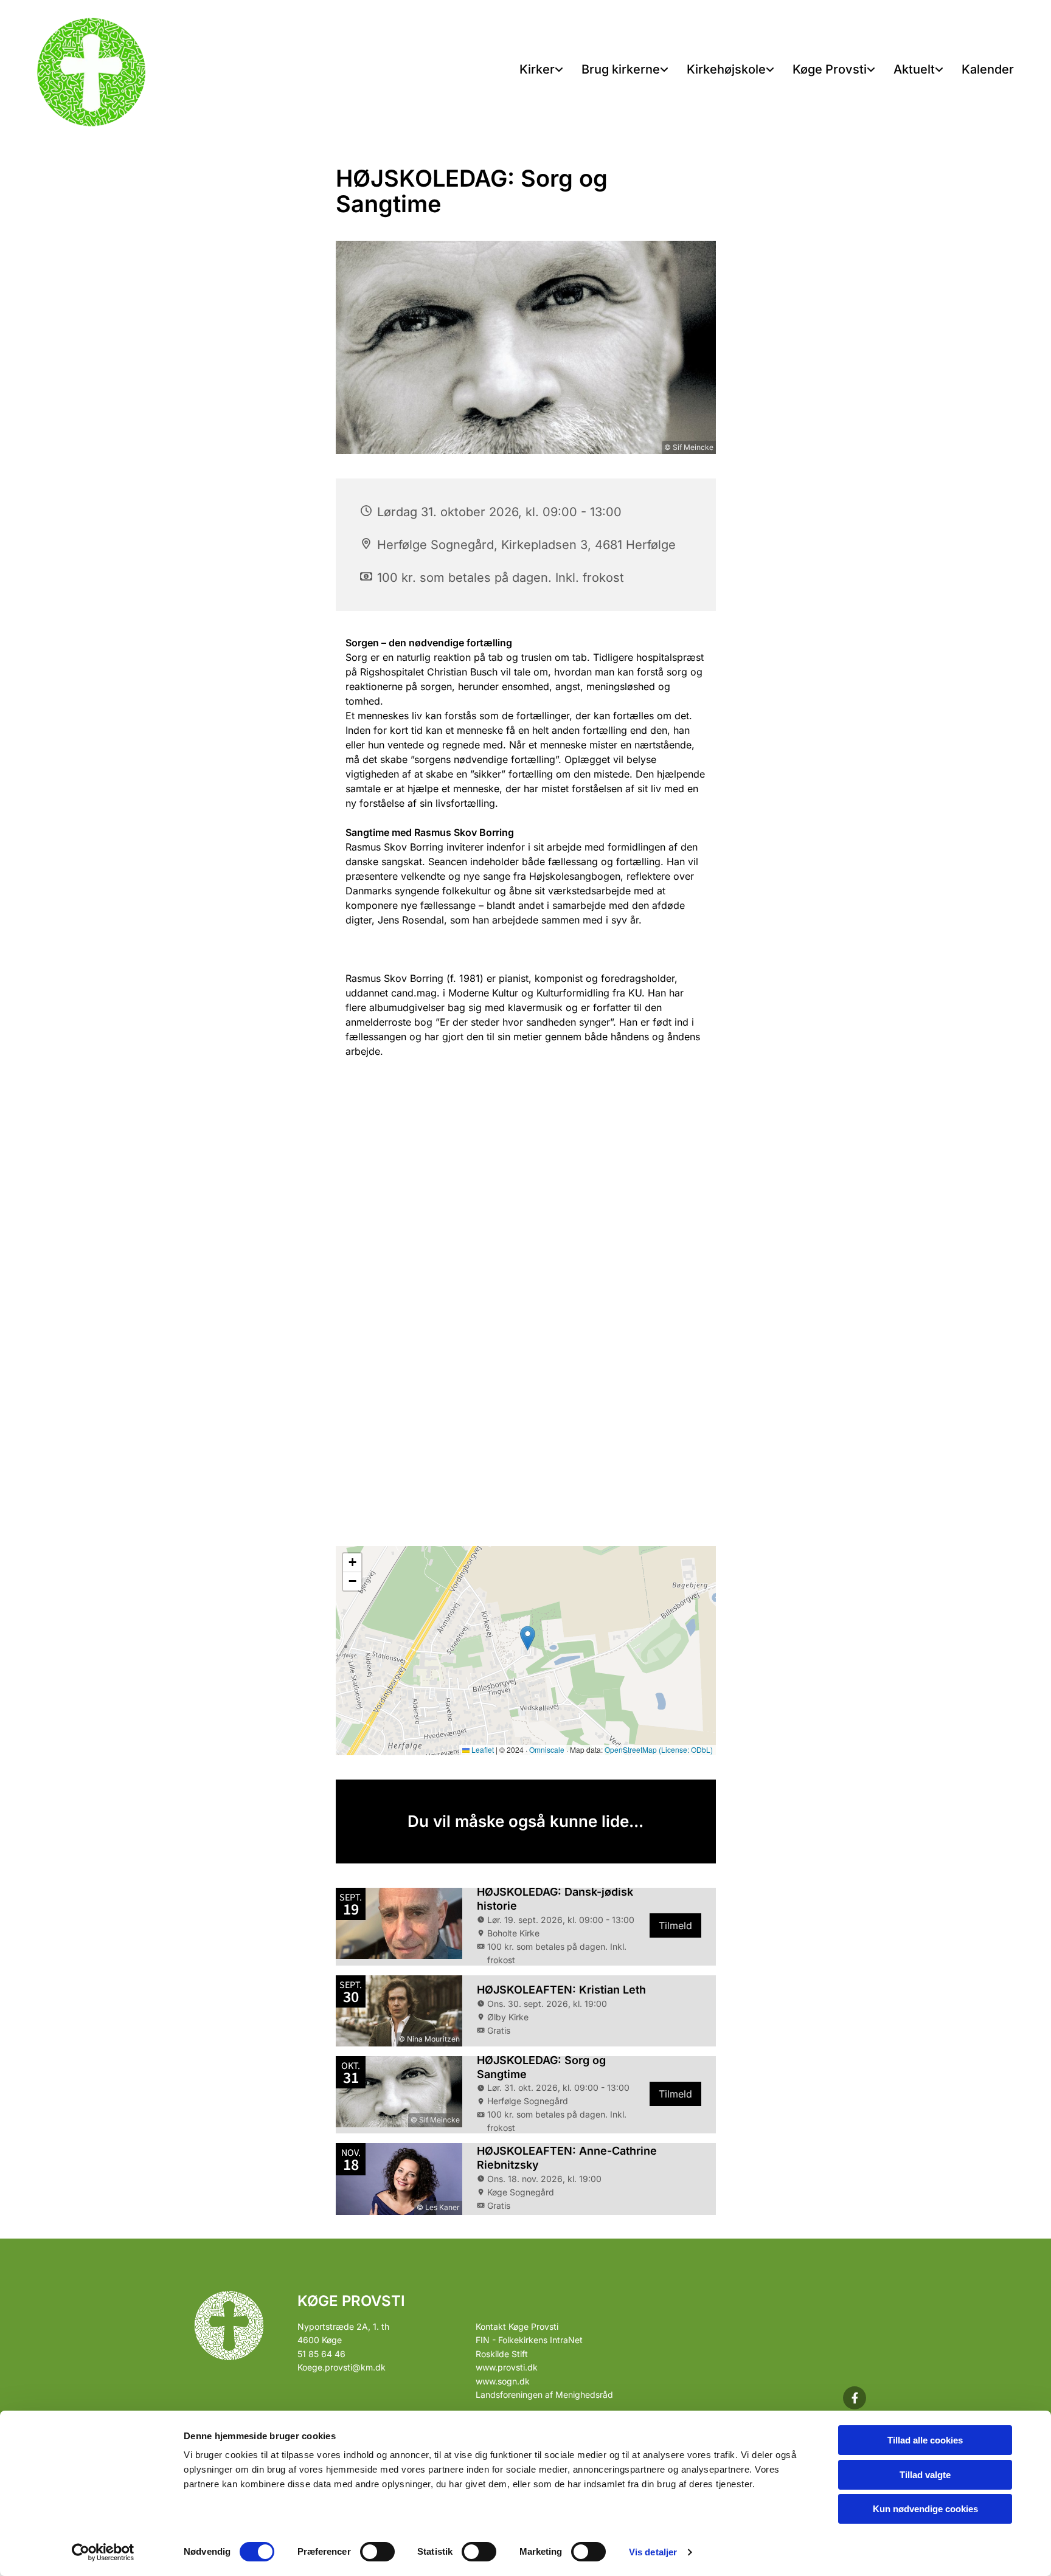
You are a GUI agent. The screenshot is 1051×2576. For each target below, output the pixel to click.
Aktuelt (914, 69)
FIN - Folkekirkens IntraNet (529, 2340)
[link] (541, 70)
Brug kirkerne (621, 69)
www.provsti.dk (507, 2367)
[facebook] (855, 2398)
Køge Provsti (830, 69)
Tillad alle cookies (925, 2440)
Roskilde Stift (502, 2354)
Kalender (988, 69)
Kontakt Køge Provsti (517, 2326)
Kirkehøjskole (726, 69)
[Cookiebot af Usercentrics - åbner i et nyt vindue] (103, 2552)
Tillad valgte (925, 2475)
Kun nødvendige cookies (925, 2509)
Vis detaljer (653, 2552)
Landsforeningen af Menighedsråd (544, 2395)
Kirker (537, 69)
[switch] (377, 2552)
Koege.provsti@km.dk (342, 2367)
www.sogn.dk (503, 2381)
